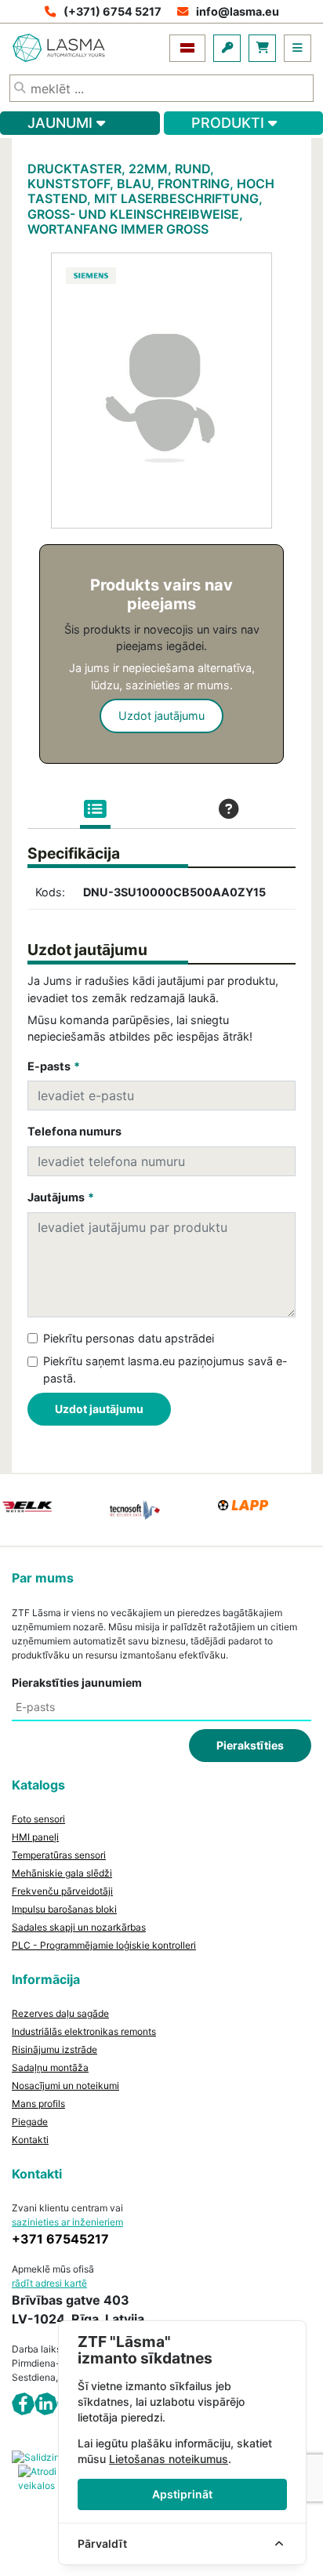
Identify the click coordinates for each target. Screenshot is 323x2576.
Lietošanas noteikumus (169, 2459)
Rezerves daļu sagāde (60, 2013)
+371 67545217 (60, 2239)
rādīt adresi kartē (49, 2283)
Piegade (30, 2122)
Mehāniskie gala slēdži (62, 1873)
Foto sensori (38, 1819)
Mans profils (38, 2104)
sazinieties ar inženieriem (67, 2222)
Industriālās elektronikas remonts (84, 2031)
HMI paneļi (35, 1837)
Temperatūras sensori (59, 1855)
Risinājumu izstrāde (54, 2049)
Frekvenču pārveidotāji (62, 1891)
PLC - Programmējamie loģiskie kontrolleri (104, 1945)
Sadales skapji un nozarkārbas (79, 1927)
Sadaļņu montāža (50, 2067)
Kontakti (30, 2140)
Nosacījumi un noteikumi (65, 2086)
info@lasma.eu (238, 11)
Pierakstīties (250, 1745)
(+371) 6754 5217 (113, 11)
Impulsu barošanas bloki (64, 1909)
